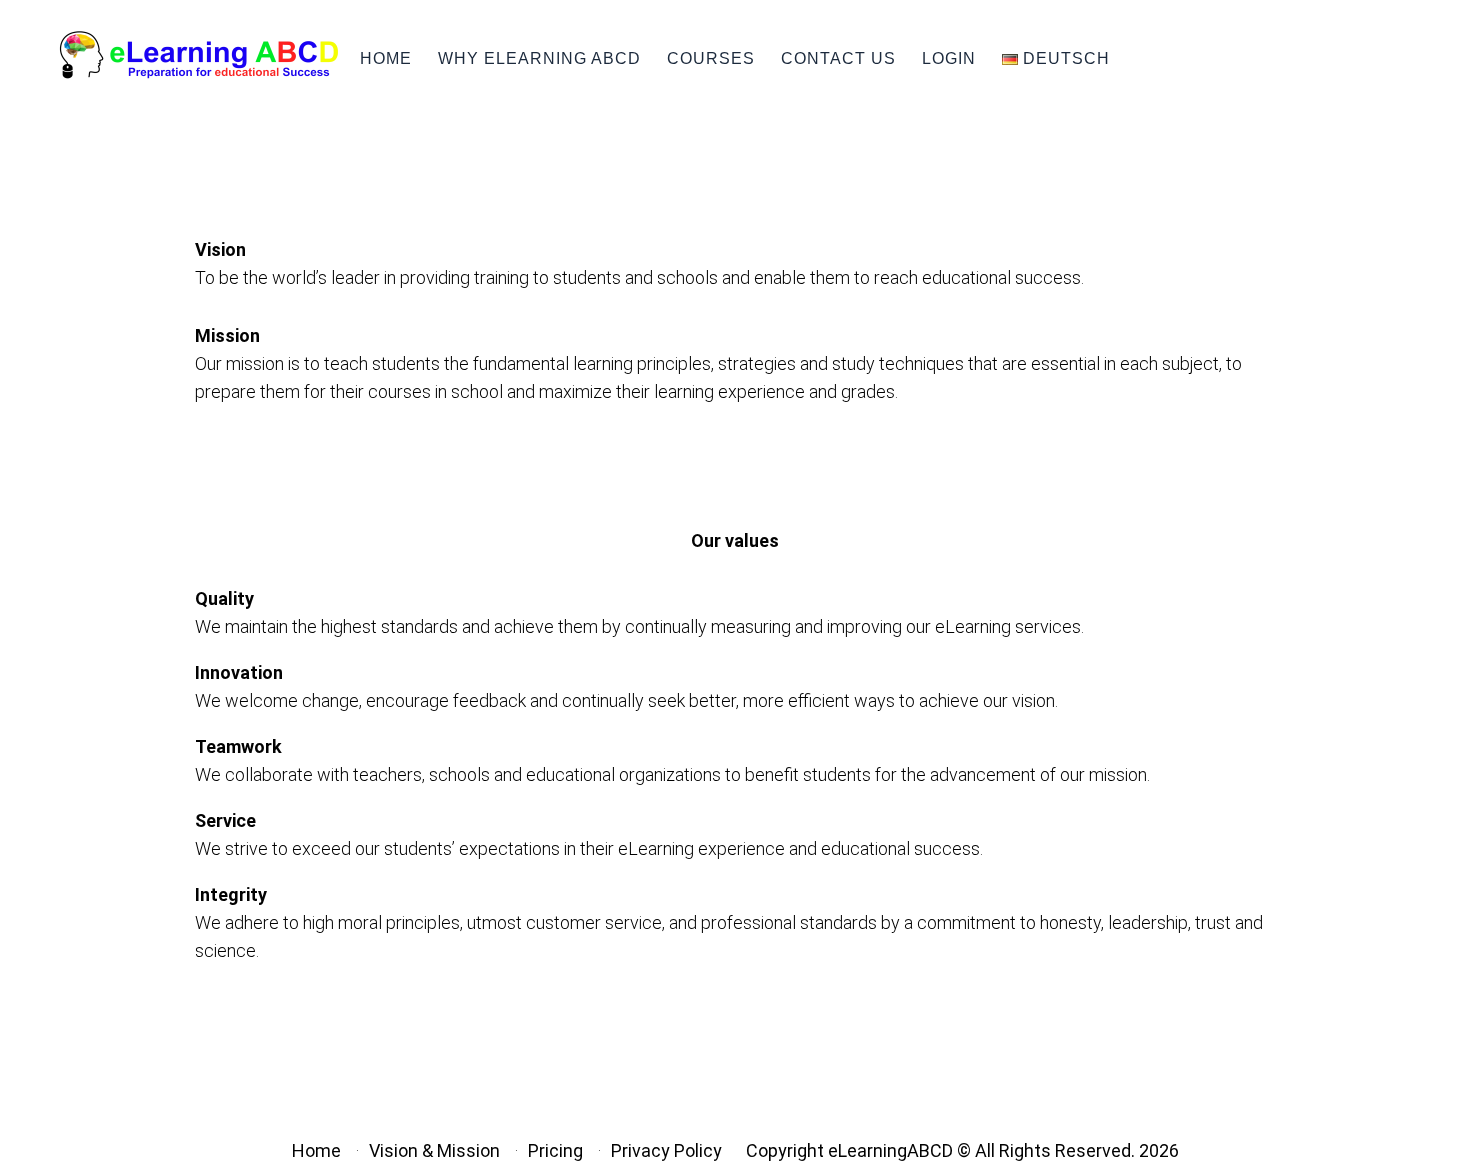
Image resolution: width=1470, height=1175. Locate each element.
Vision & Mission (434, 1150)
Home (316, 1150)
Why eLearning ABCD (539, 58)
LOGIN (949, 58)
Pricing (555, 1150)
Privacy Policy (666, 1150)
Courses (711, 58)
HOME (386, 58)
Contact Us (838, 58)
